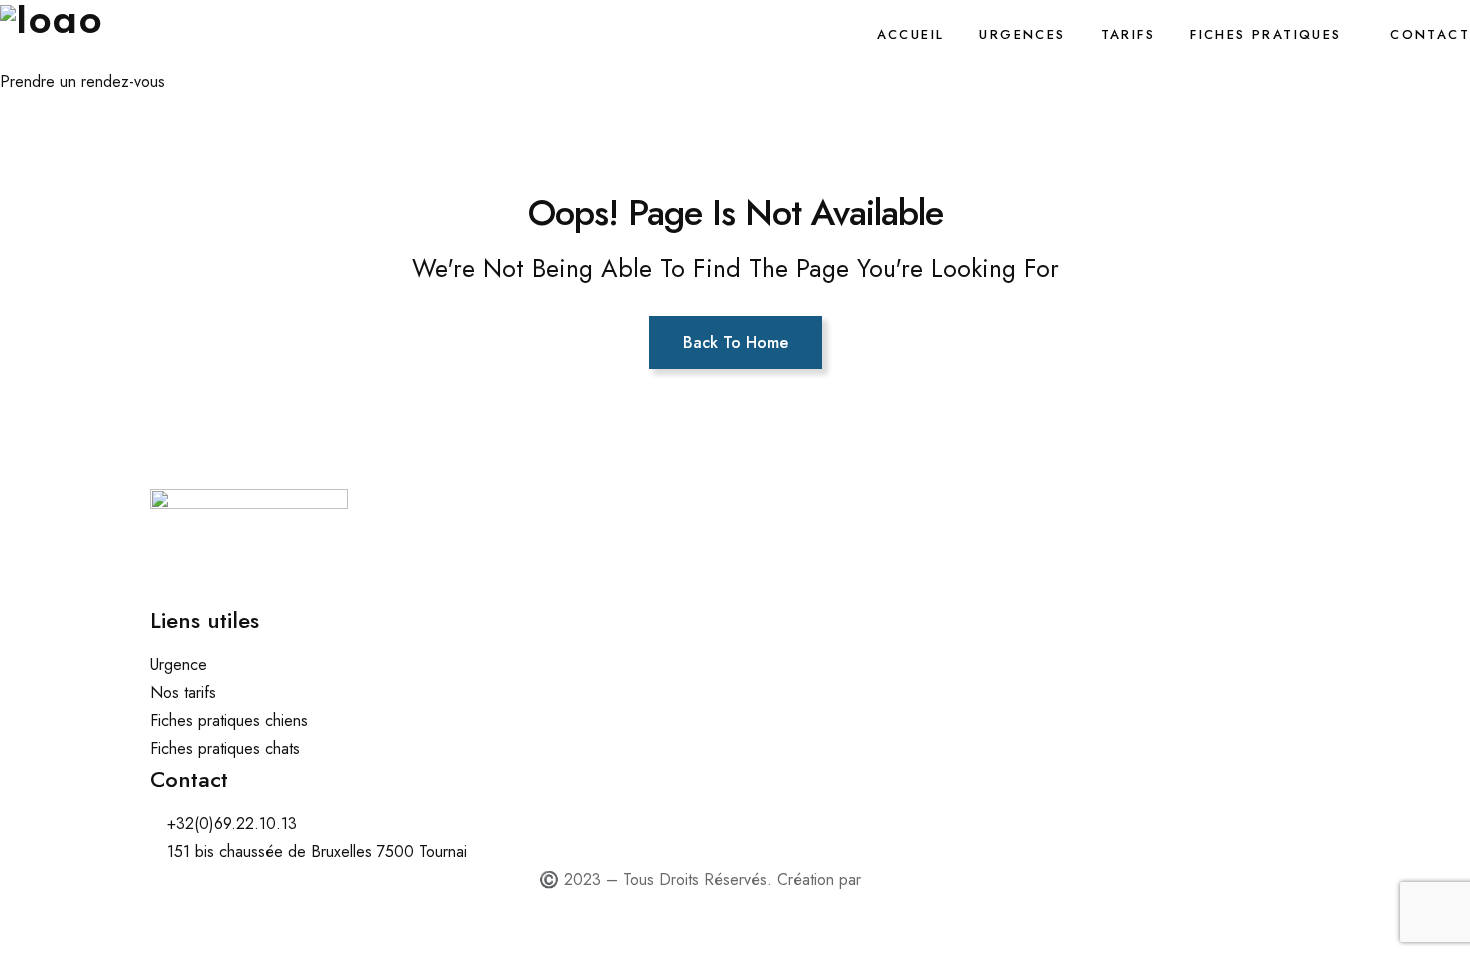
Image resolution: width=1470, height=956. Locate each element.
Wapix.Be (898, 879)
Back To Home (735, 342)
